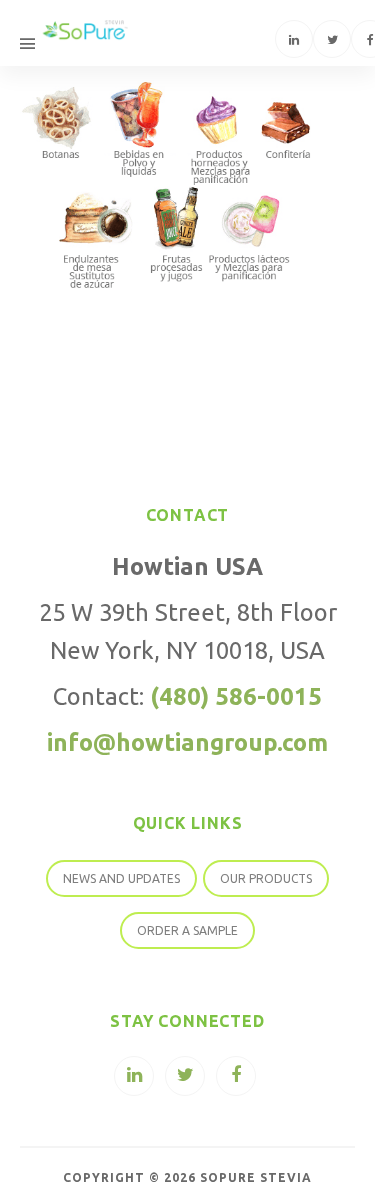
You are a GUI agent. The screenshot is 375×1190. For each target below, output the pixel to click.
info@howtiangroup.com (187, 742)
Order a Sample (187, 930)
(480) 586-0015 (236, 696)
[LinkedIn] (294, 39)
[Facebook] (236, 1076)
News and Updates (121, 878)
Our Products (266, 878)
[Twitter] (332, 39)
